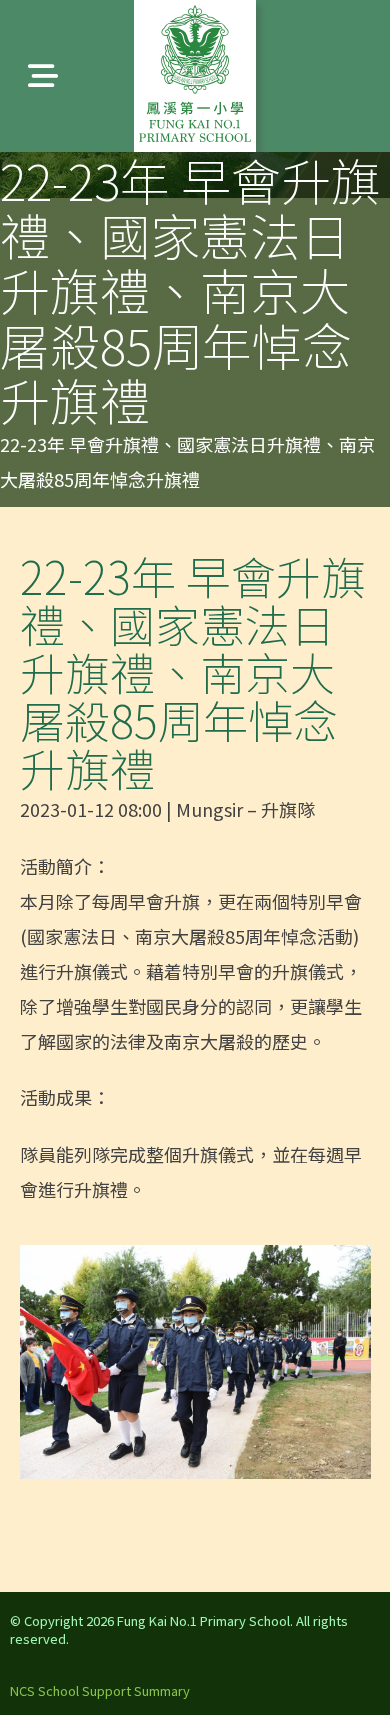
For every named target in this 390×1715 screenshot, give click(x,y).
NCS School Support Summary (100, 1690)
